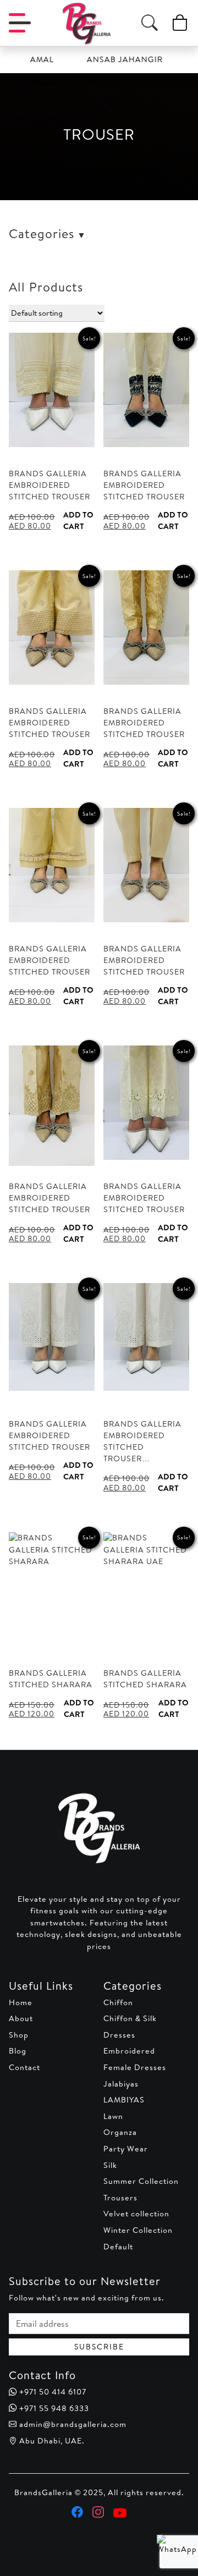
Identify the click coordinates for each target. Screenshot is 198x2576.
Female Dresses (135, 2067)
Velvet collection (136, 2214)
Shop (19, 2035)
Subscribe (99, 2347)
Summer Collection (141, 2181)
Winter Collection (138, 2230)
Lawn (113, 2116)
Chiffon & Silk (130, 2018)
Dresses (119, 2035)
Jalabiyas (121, 2084)
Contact (24, 2067)
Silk (110, 2165)
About (21, 2018)
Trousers (120, 2198)
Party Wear (126, 2149)
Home (21, 2002)
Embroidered (129, 2051)
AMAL (28, 59)
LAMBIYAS (124, 2100)
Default (118, 2247)
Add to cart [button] (78, 521)
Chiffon (118, 2002)
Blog (18, 2051)
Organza (120, 2132)
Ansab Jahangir (111, 59)
